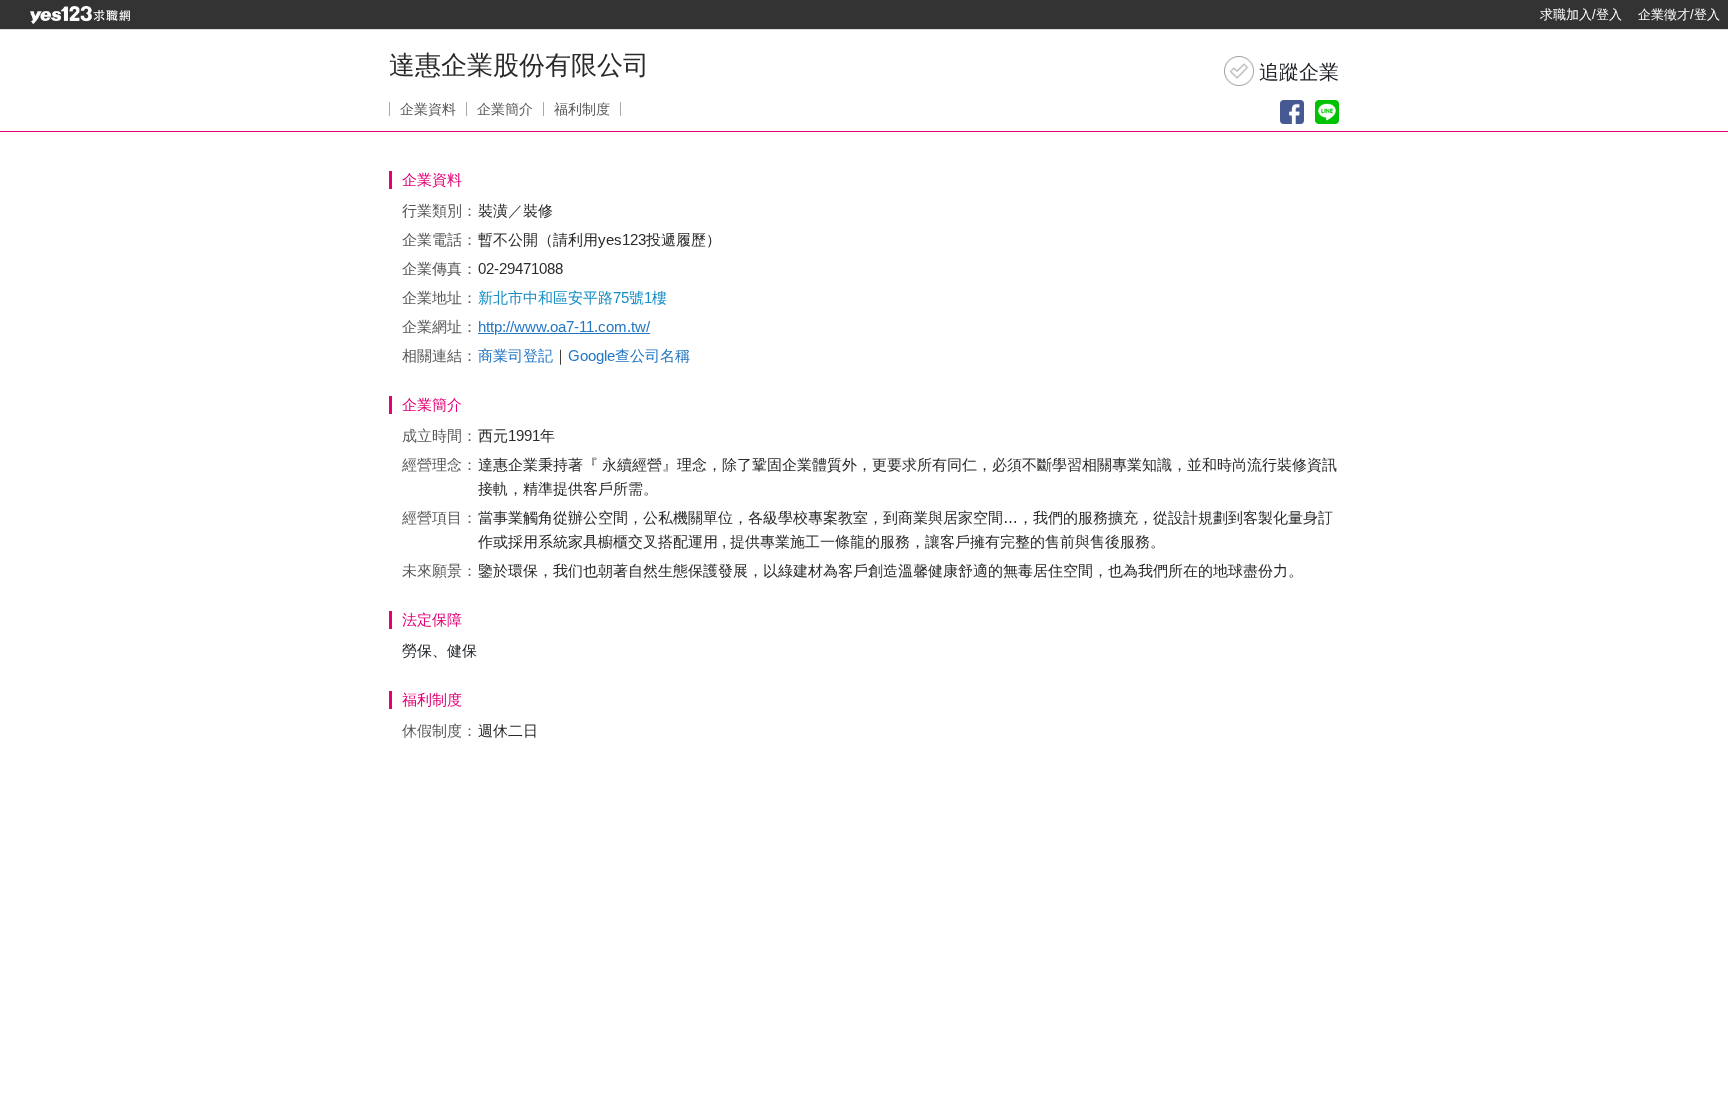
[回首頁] (80, 15)
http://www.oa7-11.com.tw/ (564, 326)
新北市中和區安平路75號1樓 (572, 297)
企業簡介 (505, 109)
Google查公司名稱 (629, 355)
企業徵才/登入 (1679, 14)
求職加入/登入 (1581, 14)
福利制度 (582, 109)
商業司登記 (515, 355)
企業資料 (428, 109)
